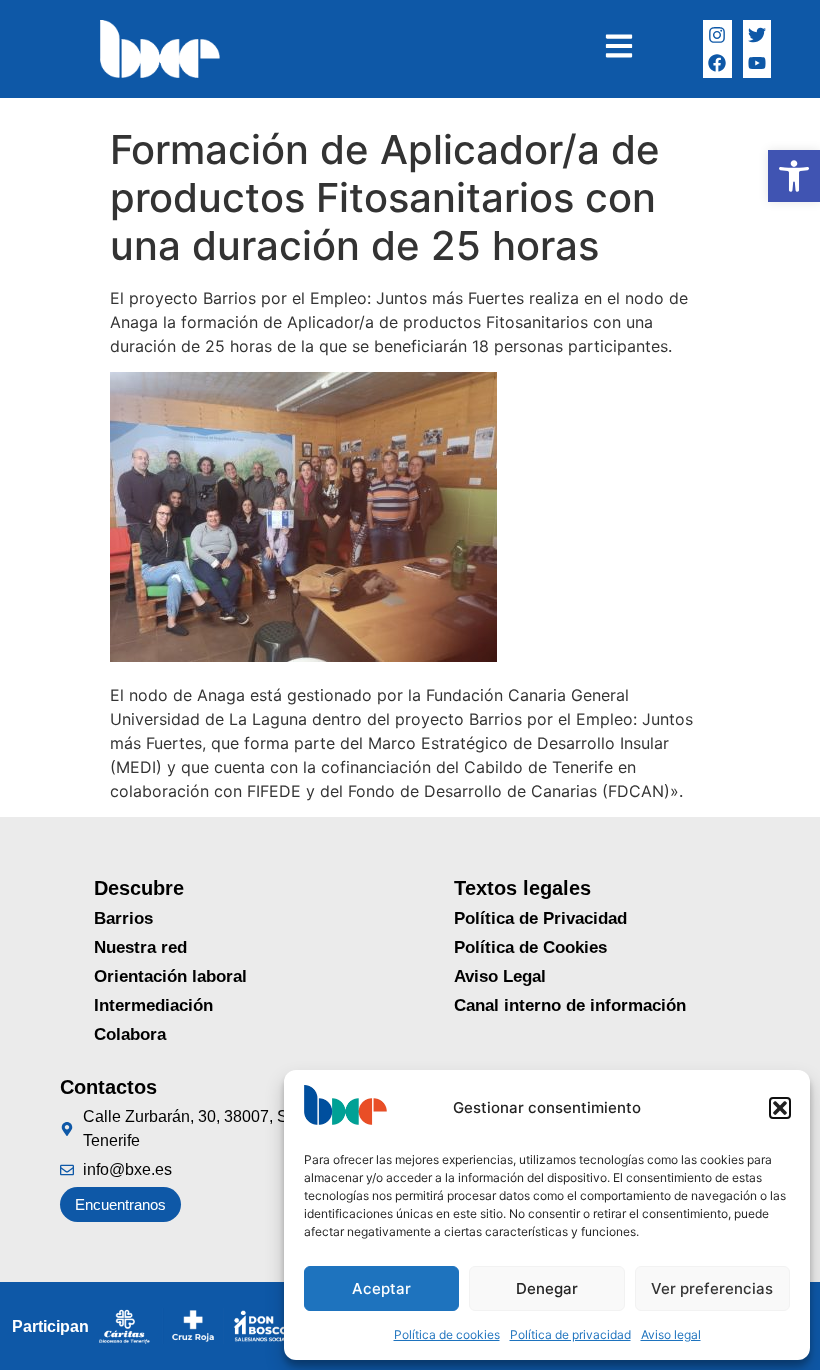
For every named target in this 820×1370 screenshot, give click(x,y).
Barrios (123, 918)
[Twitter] (757, 34)
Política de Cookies (530, 947)
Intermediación (153, 1005)
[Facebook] (717, 63)
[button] (794, 176)
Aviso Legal (500, 976)
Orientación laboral (170, 976)
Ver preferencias (712, 1288)
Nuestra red (140, 947)
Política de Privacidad (540, 918)
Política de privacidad (570, 1334)
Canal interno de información (570, 1005)
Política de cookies (447, 1334)
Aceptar (381, 1288)
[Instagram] (717, 34)
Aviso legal (671, 1334)
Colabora (130, 1034)
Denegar (547, 1288)
